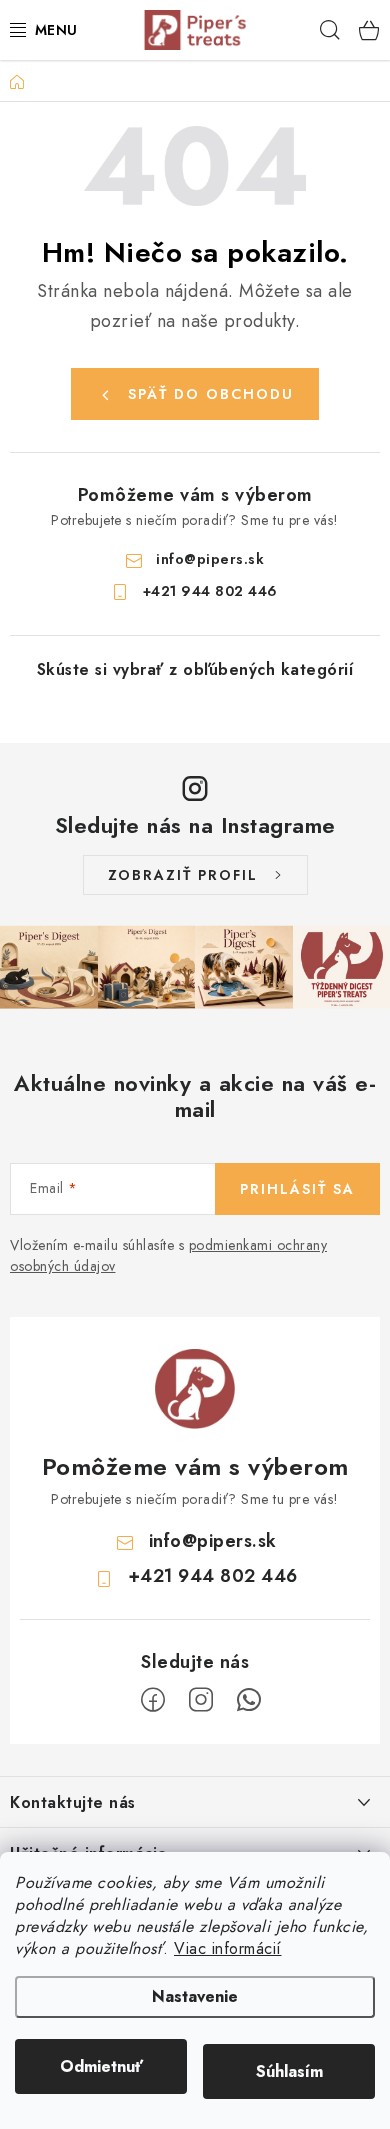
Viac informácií (228, 1948)
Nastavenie (195, 1996)
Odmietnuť (101, 2066)
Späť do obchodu (211, 394)
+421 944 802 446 (210, 591)
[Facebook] (153, 1700)
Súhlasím (289, 2071)
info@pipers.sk (210, 559)
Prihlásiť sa (297, 1189)
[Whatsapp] (249, 1700)
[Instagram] (201, 1700)
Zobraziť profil (183, 875)
